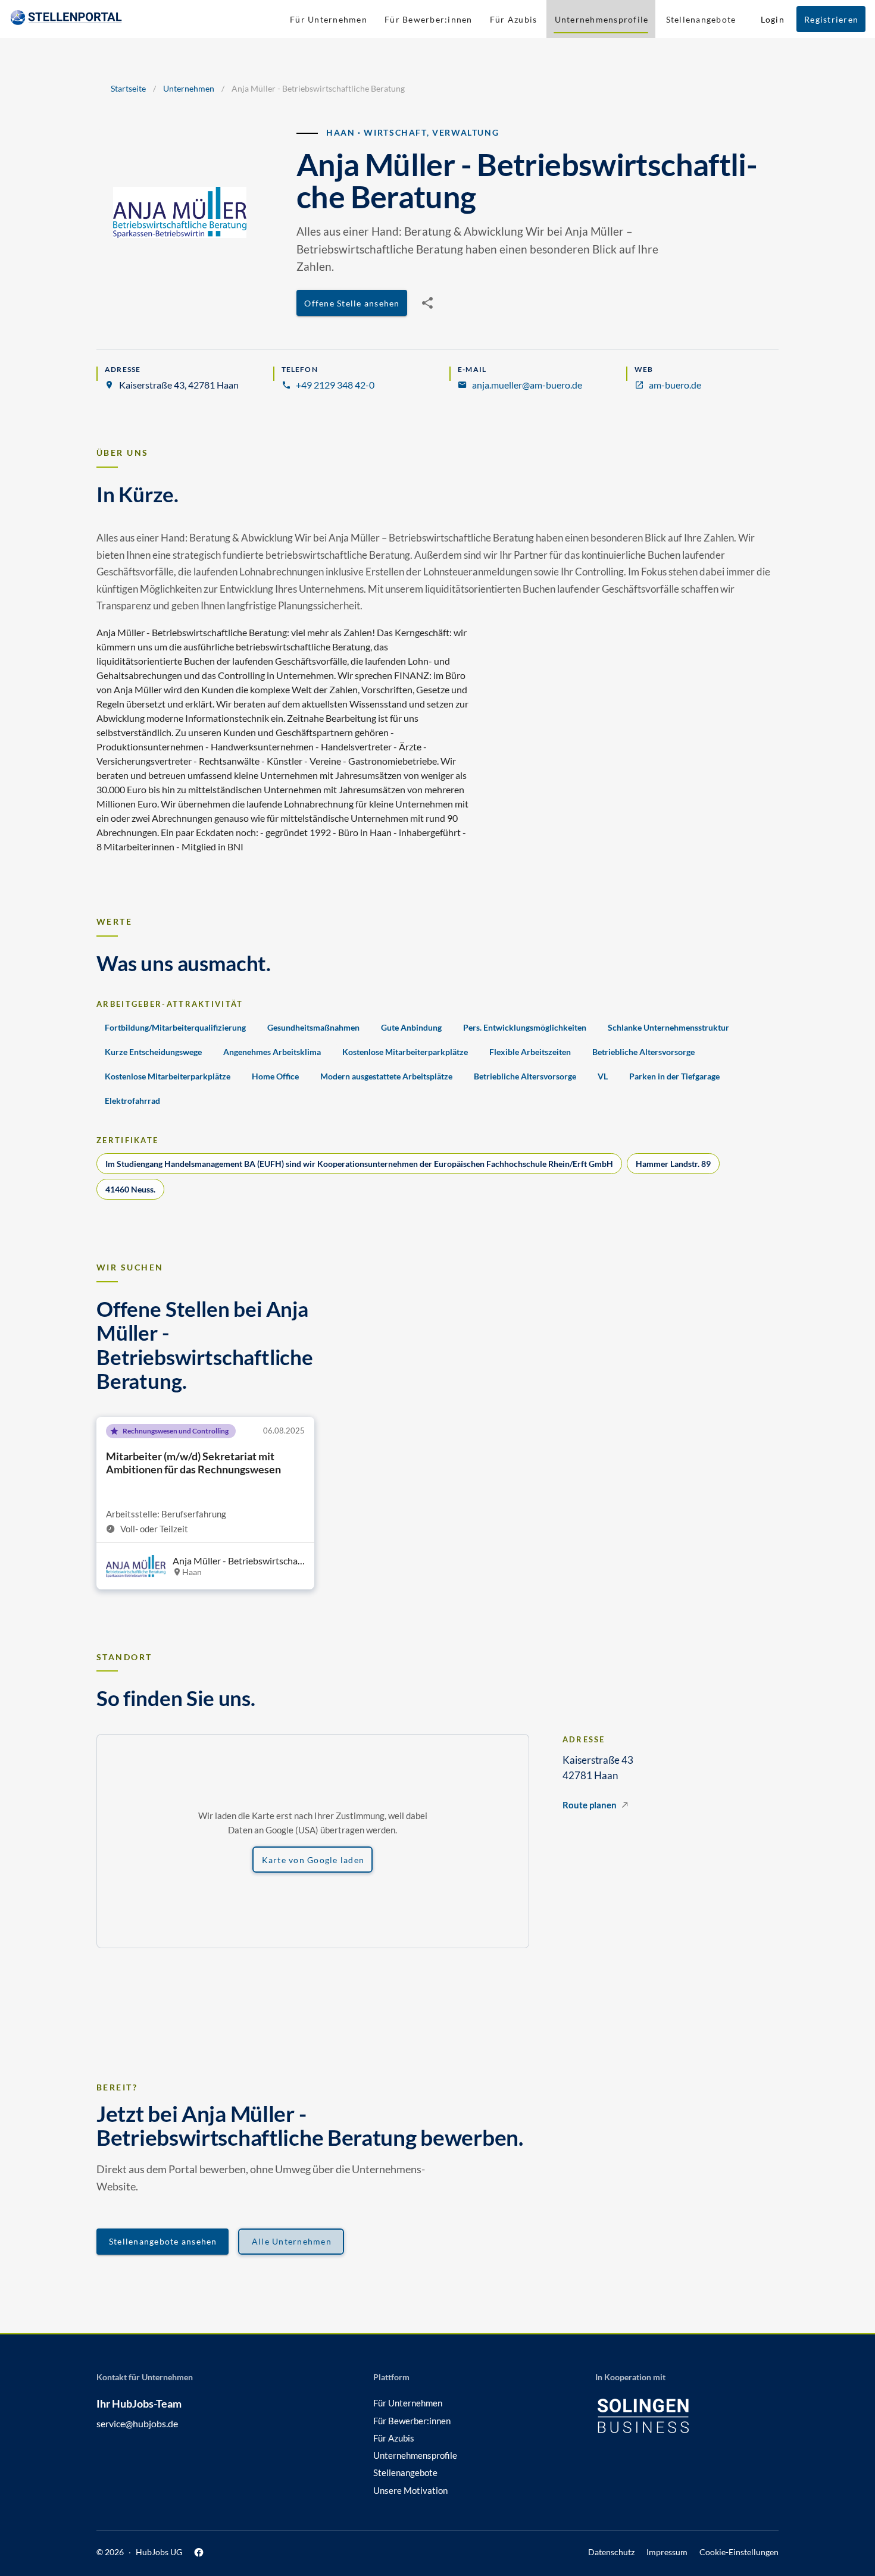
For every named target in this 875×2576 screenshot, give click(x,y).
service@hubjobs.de (137, 2423)
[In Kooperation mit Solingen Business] (661, 2416)
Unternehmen (189, 88)
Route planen (590, 1805)
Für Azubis (394, 2438)
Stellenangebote (405, 2472)
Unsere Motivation (410, 2490)
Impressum (667, 2552)
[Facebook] (199, 2552)
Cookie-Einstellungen (739, 2552)
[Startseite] (66, 19)
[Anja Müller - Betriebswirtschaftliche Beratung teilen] (427, 303)
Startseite (128, 88)
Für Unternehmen (408, 2403)
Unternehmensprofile (415, 2455)
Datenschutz (611, 2552)
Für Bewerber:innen (412, 2421)
